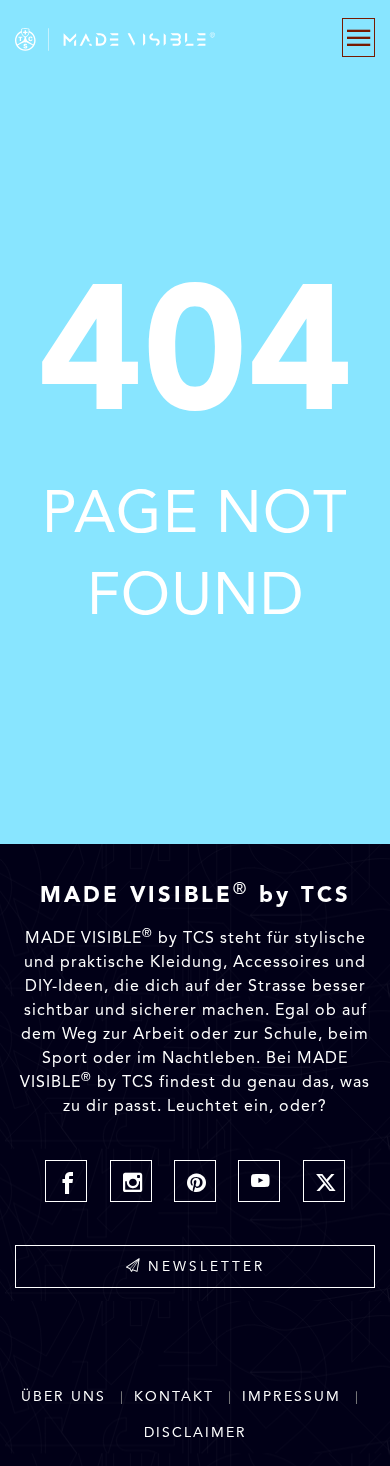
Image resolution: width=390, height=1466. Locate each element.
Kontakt (174, 1396)
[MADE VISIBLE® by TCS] (142, 39)
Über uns (63, 1396)
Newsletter (206, 1266)
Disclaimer (195, 1432)
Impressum (291, 1396)
